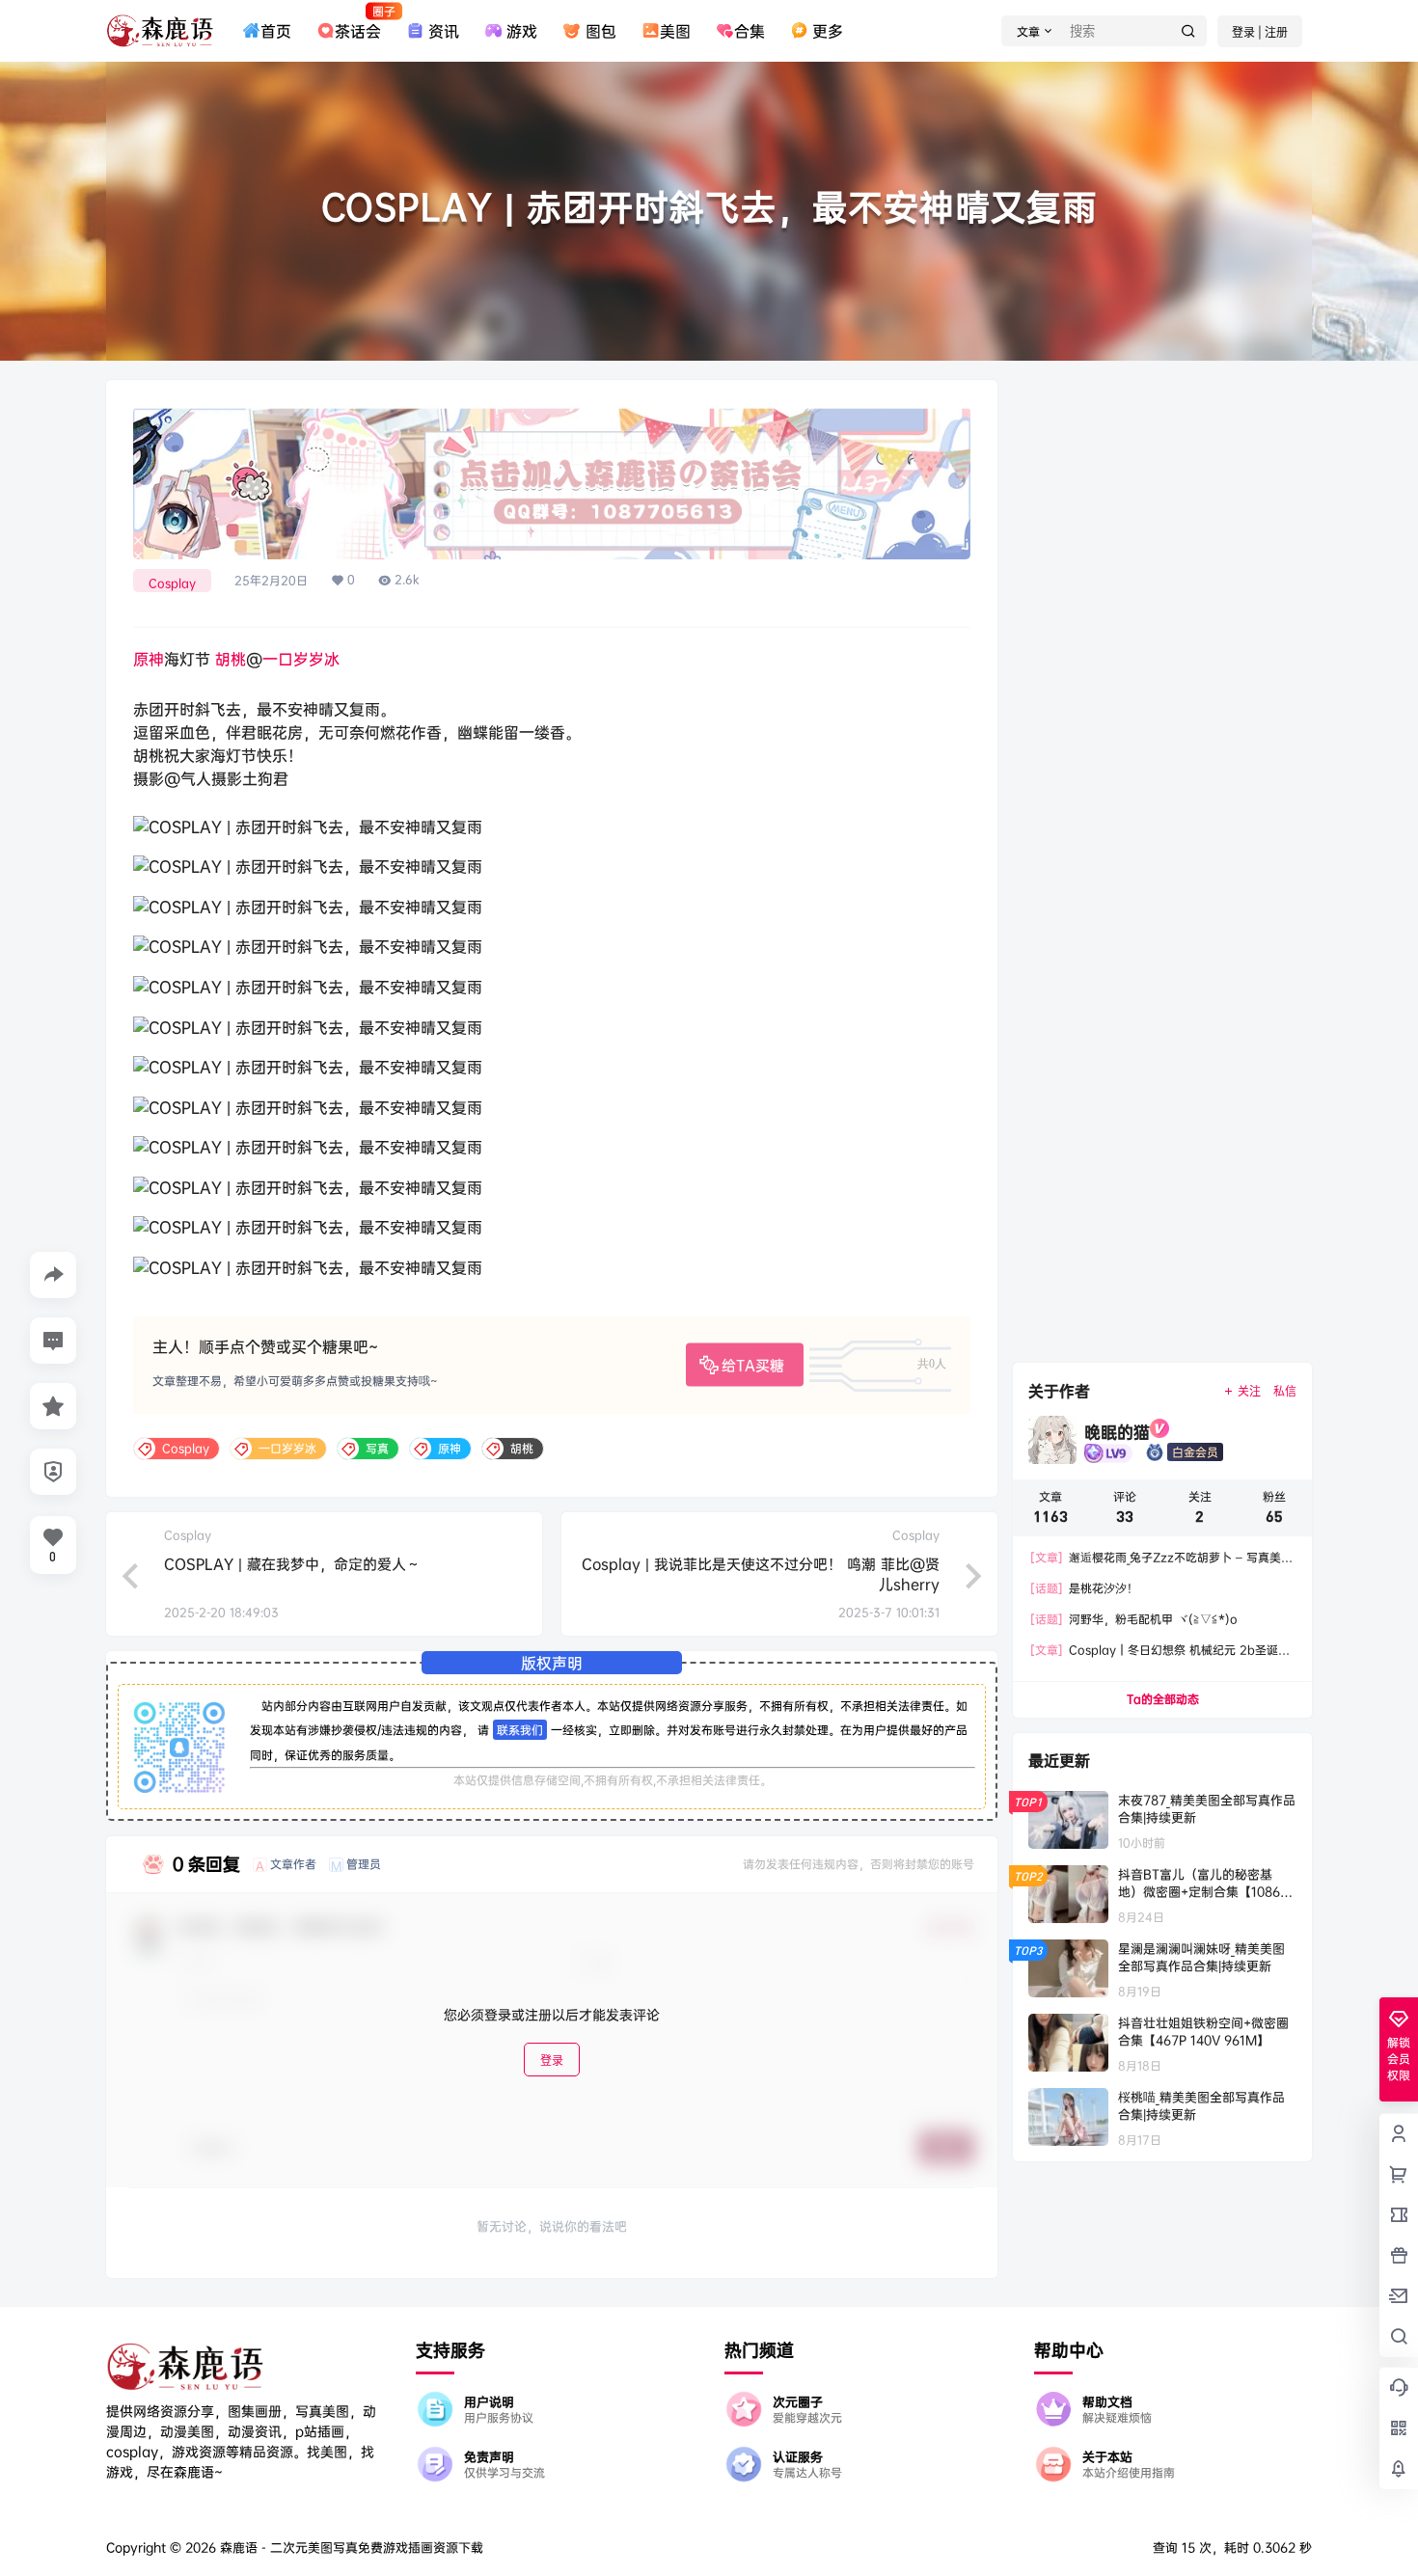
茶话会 (358, 22)
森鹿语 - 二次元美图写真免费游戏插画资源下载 (350, 2547)
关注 (1249, 1391)
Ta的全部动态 (1163, 1699)
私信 (1285, 1391)
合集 (750, 31)
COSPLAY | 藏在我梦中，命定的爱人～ (292, 1564)
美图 (675, 31)
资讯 (444, 31)
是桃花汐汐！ (1084, 1588)
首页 (276, 31)
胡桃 (231, 659)
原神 (149, 659)
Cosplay (172, 583)
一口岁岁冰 (301, 659)
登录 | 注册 (1260, 32)
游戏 (522, 31)
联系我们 (520, 1730)
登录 (552, 2060)
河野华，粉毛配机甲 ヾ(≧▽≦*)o (1134, 1619)
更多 (828, 31)
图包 (600, 31)
